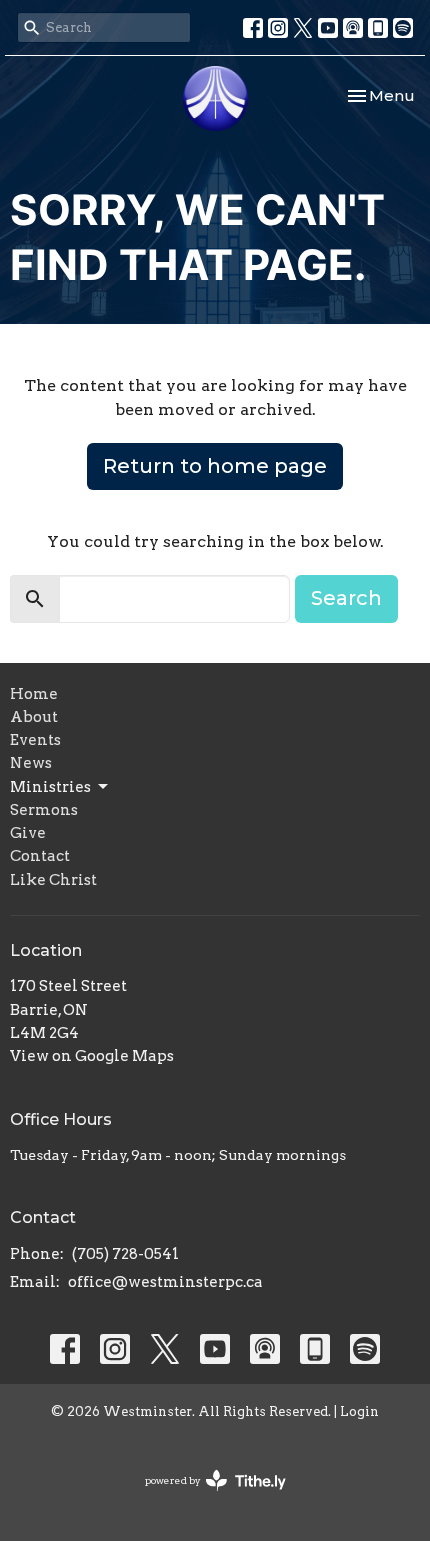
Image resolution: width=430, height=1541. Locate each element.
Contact (40, 856)
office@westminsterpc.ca (165, 1282)
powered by (205, 1497)
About (34, 717)
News (31, 763)
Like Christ (53, 880)
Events (35, 740)
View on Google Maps (92, 1056)
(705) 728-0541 (125, 1254)
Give (28, 833)
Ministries (50, 787)
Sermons (44, 810)
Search (346, 598)
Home (34, 694)
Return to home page (215, 466)
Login (359, 1411)
